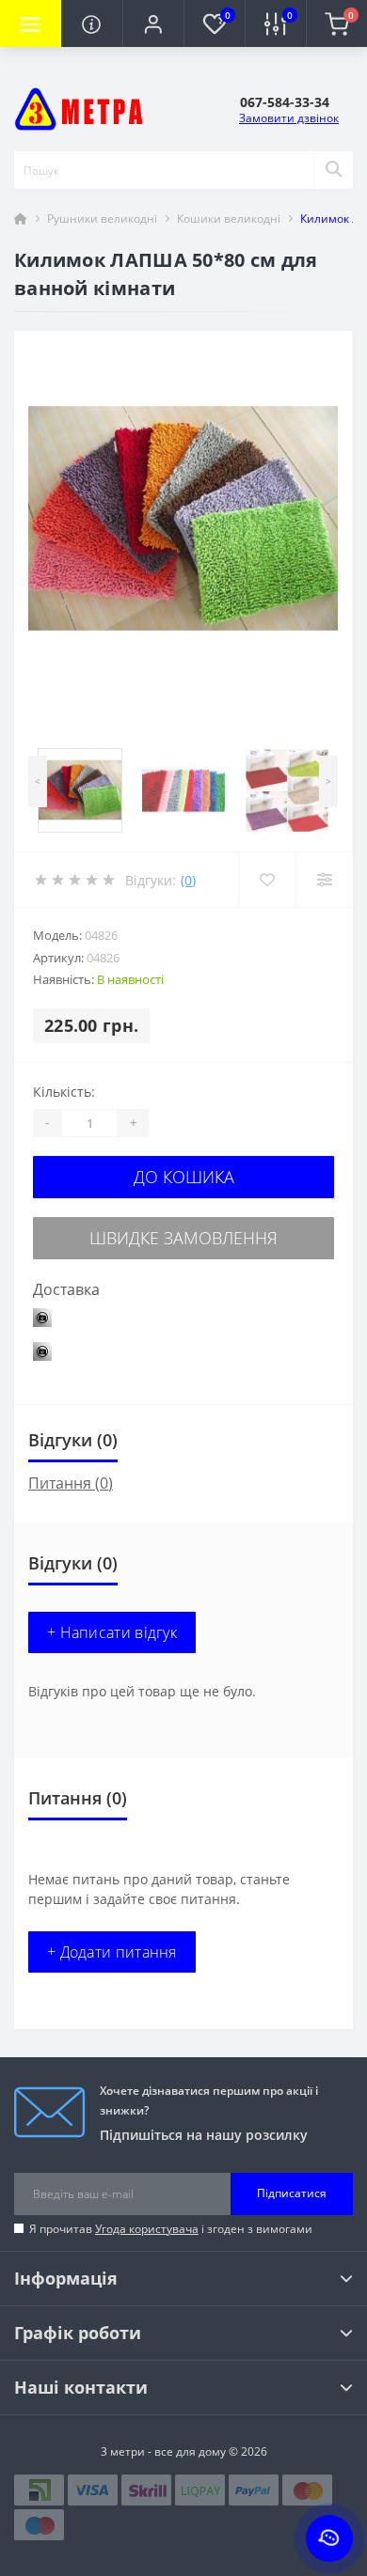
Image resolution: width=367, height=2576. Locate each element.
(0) (188, 880)
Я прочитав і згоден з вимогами (171, 2229)
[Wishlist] (267, 880)
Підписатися (292, 2193)
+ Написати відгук (112, 1632)
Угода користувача (147, 2229)
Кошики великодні (229, 219)
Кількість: (64, 1092)
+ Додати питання (112, 1952)
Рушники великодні (102, 219)
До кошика (184, 1177)
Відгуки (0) (73, 1440)
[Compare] (324, 880)
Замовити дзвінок (289, 118)
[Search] (333, 170)
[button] (153, 23)
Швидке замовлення (183, 1238)
